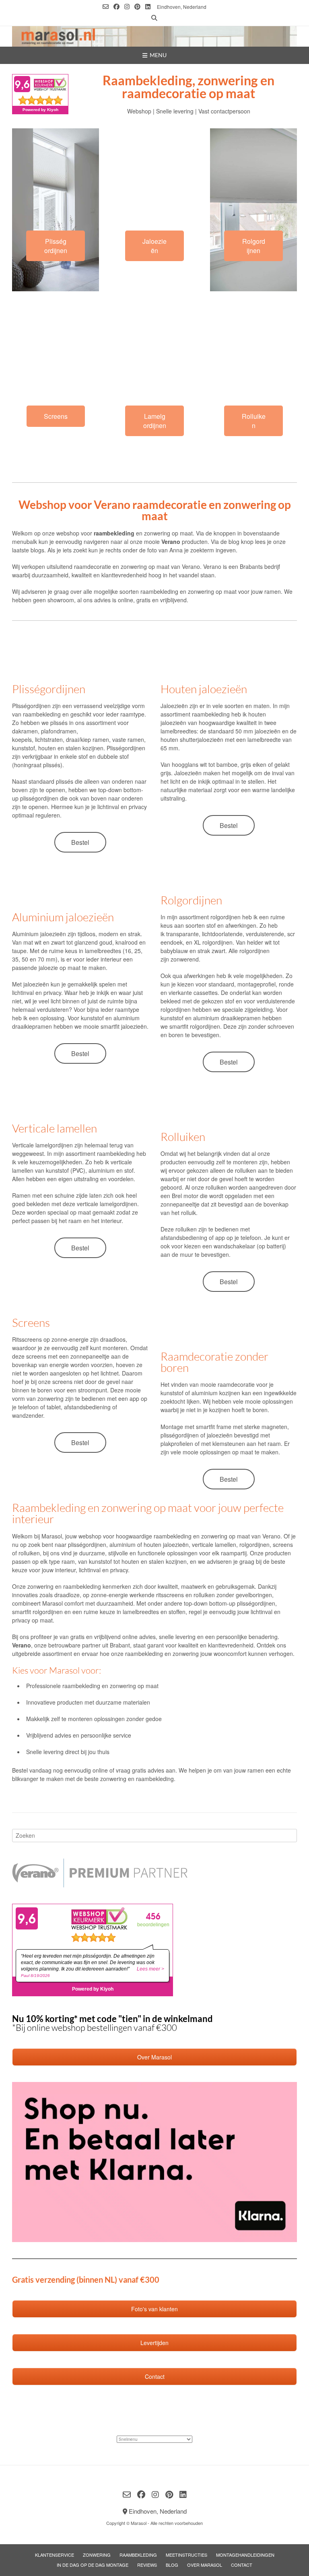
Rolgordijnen (254, 246)
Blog (172, 2565)
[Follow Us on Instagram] (127, 7)
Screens (56, 416)
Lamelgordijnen (155, 421)
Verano (191, 566)
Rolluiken (254, 421)
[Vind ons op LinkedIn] (148, 7)
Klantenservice (55, 2555)
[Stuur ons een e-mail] (106, 7)
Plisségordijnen (56, 246)
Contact (242, 2565)
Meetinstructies (186, 2555)
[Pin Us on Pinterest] (137, 7)
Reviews (147, 2565)
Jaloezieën (154, 246)
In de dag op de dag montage (93, 2565)
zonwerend (185, 959)
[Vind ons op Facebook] (116, 7)
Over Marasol (205, 2565)
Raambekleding (138, 2555)
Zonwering (97, 2555)
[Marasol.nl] (154, 36)
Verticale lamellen (55, 1128)
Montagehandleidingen (245, 2555)
